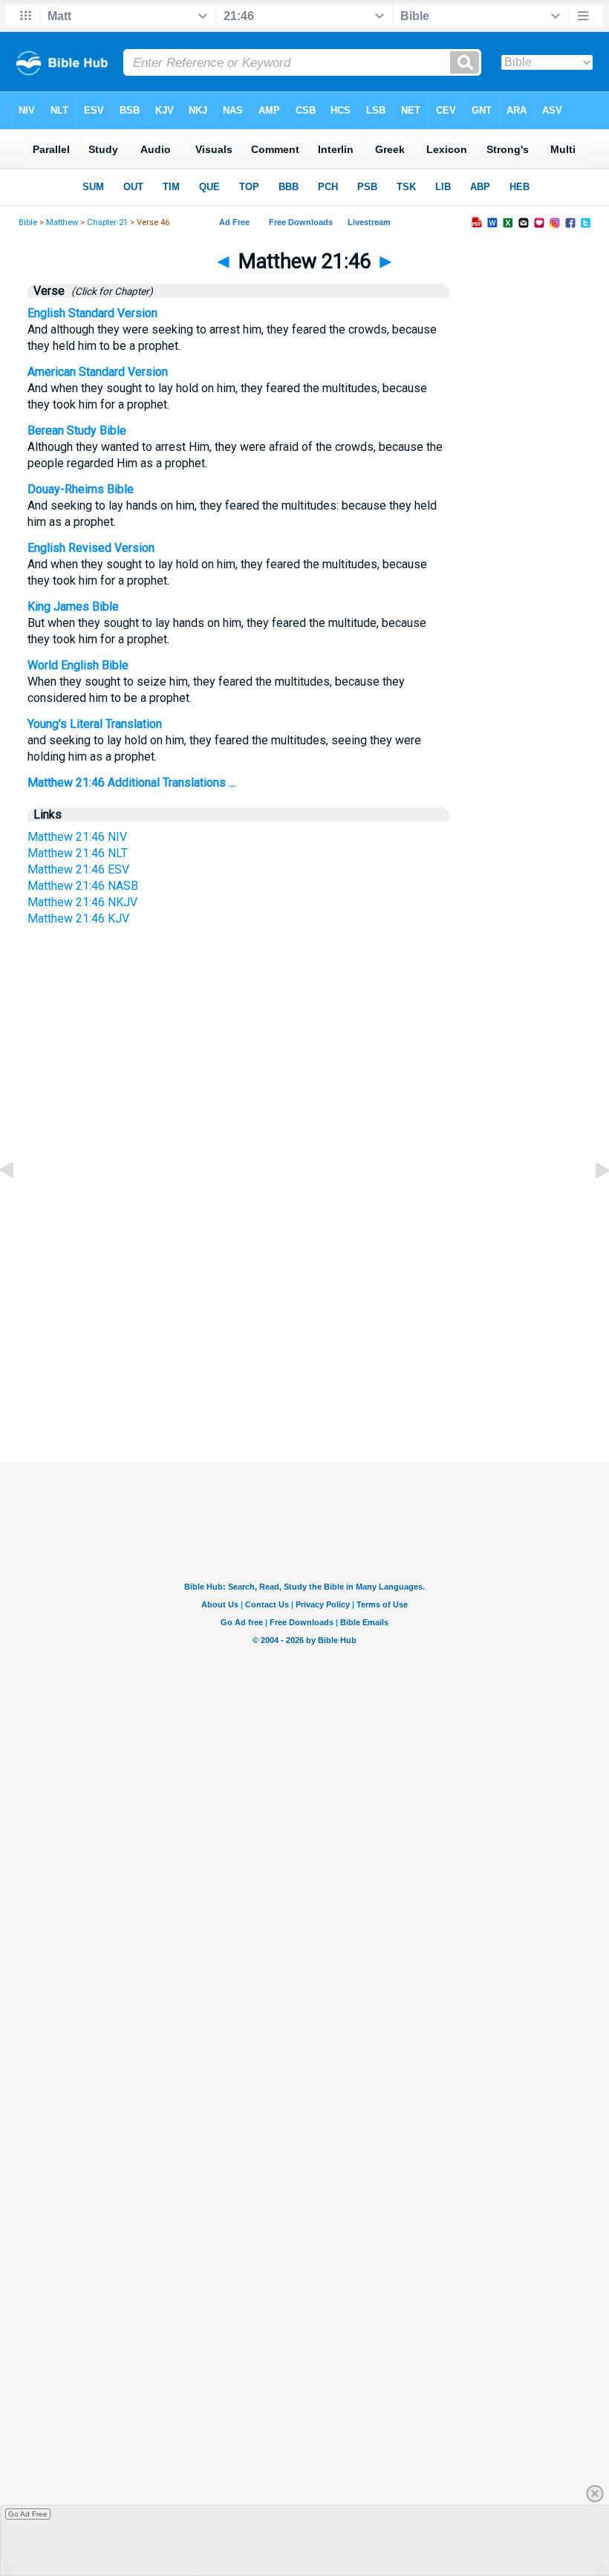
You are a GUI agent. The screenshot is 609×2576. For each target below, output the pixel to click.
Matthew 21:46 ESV (78, 869)
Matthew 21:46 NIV (77, 837)
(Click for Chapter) (110, 291)
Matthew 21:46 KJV (78, 918)
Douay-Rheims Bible (81, 489)
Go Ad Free (28, 2514)
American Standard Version (98, 372)
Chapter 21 (107, 222)
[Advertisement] (304, 1322)
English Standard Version (92, 313)
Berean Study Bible (77, 430)
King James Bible (73, 606)
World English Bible (78, 665)
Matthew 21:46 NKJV (82, 902)
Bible (28, 222)
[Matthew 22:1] (590, 1204)
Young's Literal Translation (95, 724)
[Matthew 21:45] (19, 1204)
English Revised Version (91, 548)
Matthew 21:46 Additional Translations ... (131, 783)
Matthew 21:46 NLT (78, 853)
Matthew (62, 222)
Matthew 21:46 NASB (83, 886)
